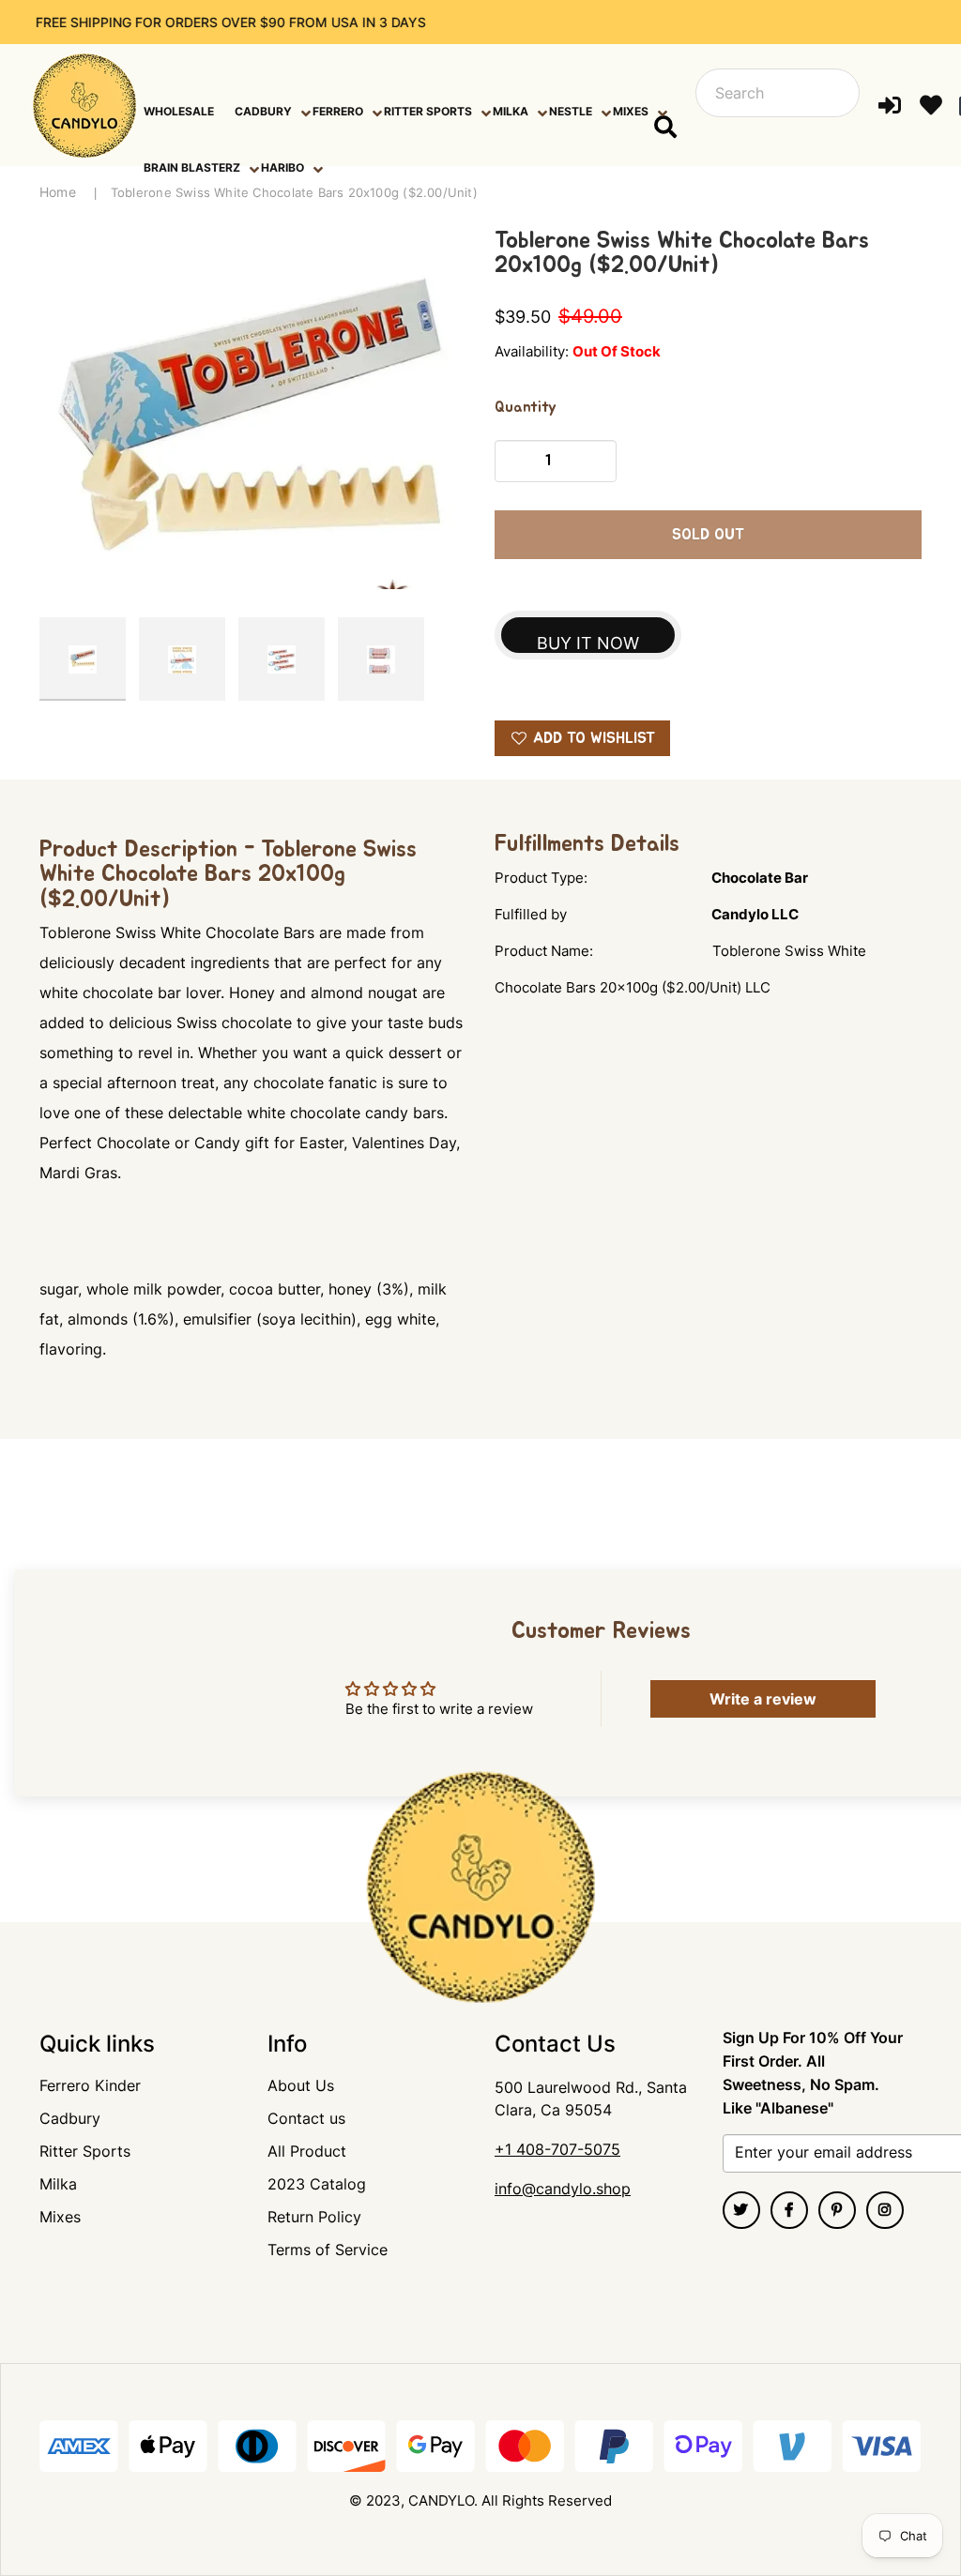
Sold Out (708, 535)
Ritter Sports (85, 2151)
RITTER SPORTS (428, 111)
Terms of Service (328, 2250)
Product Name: (544, 951)
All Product (307, 2151)
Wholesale (179, 111)
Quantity (526, 407)
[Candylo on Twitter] (741, 2210)
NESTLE (571, 111)
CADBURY (263, 111)
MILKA (511, 111)
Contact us (306, 2118)
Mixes (60, 2217)
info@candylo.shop (563, 2189)
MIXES (631, 111)
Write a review (763, 1699)
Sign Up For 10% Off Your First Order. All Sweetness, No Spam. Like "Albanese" (813, 2073)
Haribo (282, 167)
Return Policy (314, 2217)
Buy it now (588, 643)
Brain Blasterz (192, 167)
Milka (58, 2184)
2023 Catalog (317, 2184)
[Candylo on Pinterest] (837, 2210)
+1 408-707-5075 (557, 2149)
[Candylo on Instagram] (885, 2210)
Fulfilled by (531, 914)
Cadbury (70, 2118)
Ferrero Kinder (90, 2085)
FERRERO (338, 111)
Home (58, 192)
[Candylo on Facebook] (789, 2210)
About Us (301, 2085)
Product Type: (541, 878)
